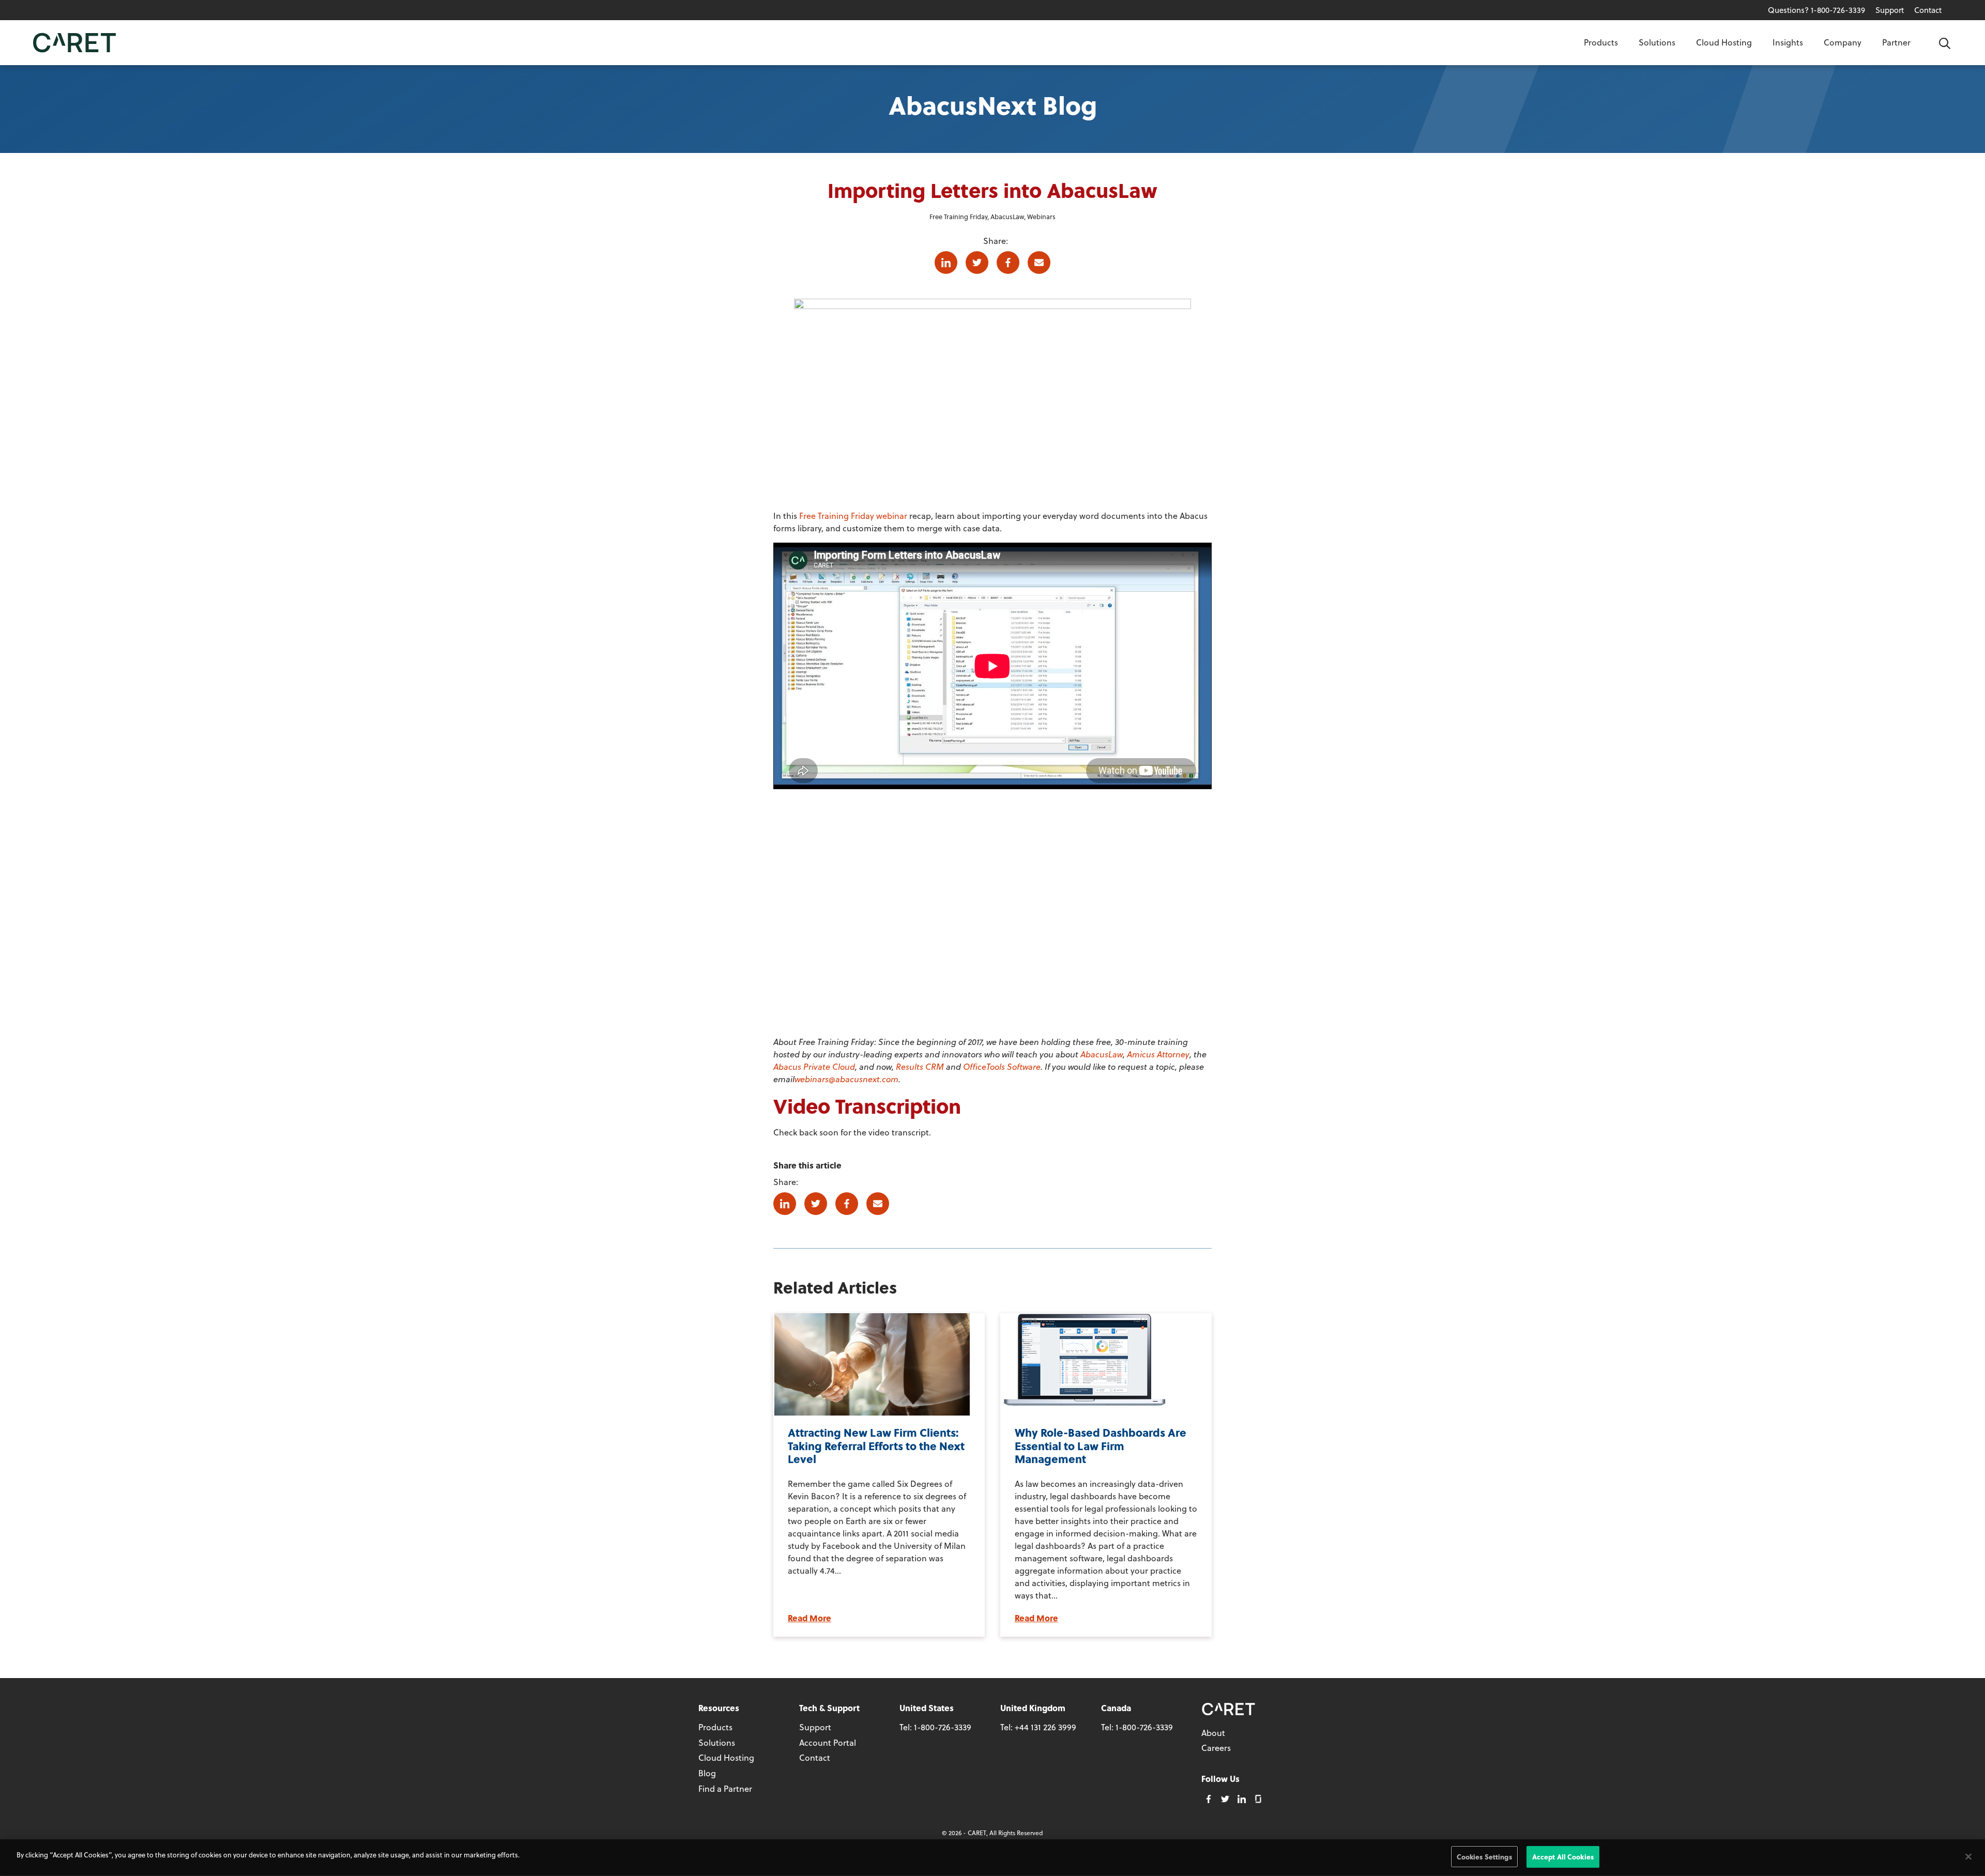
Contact (1928, 10)
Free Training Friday (958, 216)
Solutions (1657, 42)
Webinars (1041, 216)
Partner (1896, 42)
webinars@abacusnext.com (846, 1079)
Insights (1788, 42)
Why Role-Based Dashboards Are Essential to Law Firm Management (1101, 1445)
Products (1601, 42)
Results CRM (920, 1066)
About (1213, 1733)
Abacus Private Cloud (814, 1066)
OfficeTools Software (1002, 1066)
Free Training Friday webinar (853, 516)
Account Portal (828, 1742)
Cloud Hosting (1724, 42)
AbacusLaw (1007, 216)
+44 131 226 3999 (1045, 1727)
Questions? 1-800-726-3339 (1816, 10)
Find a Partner (725, 1788)
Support (1890, 10)
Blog (707, 1773)
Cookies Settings (1484, 1857)
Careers (1216, 1748)
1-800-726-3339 (943, 1727)
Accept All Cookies (1563, 1857)
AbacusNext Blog (993, 105)
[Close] (1968, 1856)
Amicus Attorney (1158, 1054)
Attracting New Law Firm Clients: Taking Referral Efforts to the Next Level (876, 1445)
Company (1843, 42)
